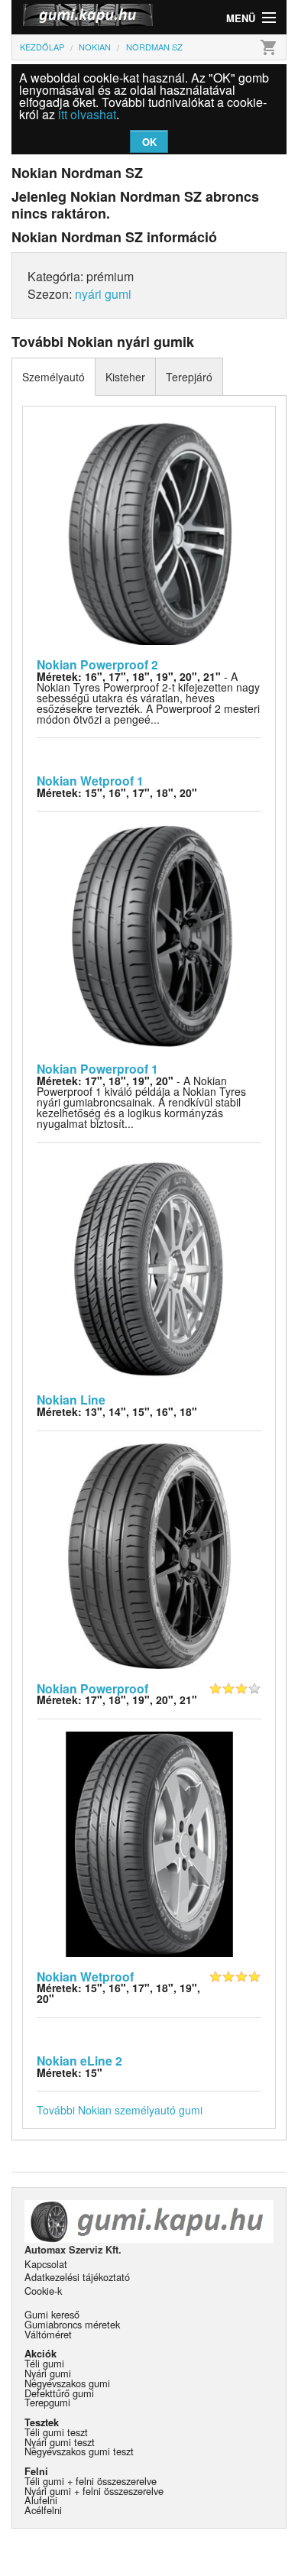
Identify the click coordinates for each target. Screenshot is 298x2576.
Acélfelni (43, 2510)
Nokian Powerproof (92, 1688)
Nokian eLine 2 (79, 2061)
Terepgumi (47, 2402)
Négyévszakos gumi (67, 2383)
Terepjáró (189, 377)
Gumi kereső (52, 2314)
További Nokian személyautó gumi (120, 2110)
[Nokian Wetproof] (149, 1843)
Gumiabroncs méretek (72, 2324)
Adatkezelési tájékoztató (77, 2277)
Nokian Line (71, 1400)
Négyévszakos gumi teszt (79, 2451)
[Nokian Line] (149, 1266)
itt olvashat (87, 114)
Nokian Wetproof (85, 1977)
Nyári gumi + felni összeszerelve (94, 2491)
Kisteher (125, 377)
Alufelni (41, 2500)
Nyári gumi (48, 2373)
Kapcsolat (46, 2264)
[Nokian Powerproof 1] (149, 935)
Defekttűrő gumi (59, 2393)
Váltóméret (48, 2334)
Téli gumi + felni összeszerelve (91, 2481)
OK (149, 142)
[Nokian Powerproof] (149, 1554)
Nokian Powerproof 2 (97, 664)
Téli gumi (44, 2363)
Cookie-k (43, 2291)
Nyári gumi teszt (60, 2442)
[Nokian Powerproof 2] (149, 531)
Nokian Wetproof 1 (90, 781)
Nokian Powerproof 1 (97, 1069)
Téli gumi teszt (56, 2432)
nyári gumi (103, 294)
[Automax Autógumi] (80, 17)
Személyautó (53, 377)
